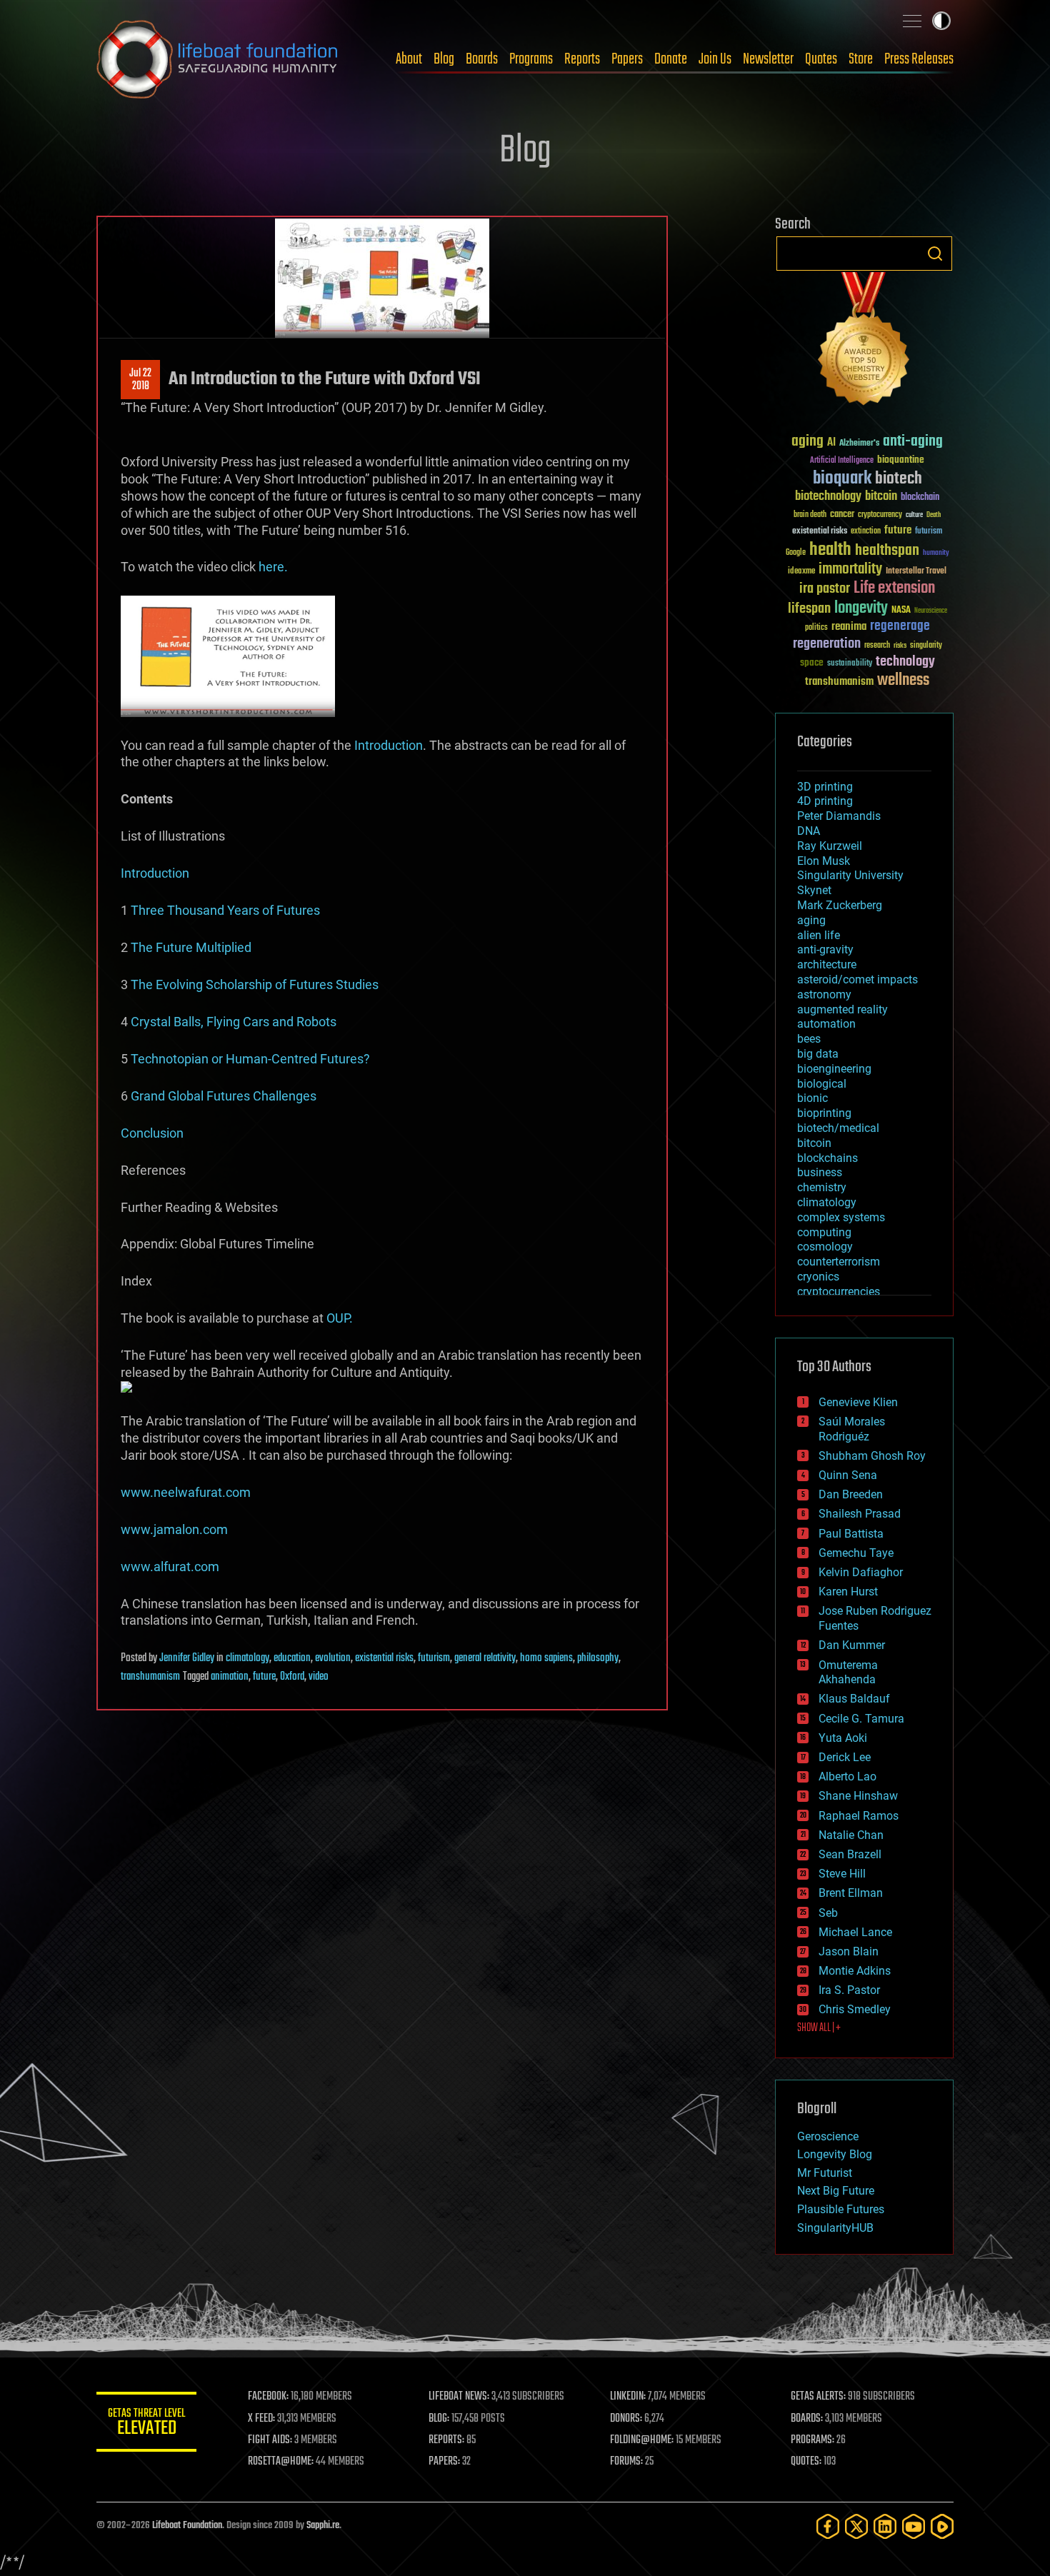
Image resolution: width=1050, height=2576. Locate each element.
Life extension (894, 588)
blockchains (827, 1158)
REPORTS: (446, 2440)
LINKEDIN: (628, 2397)
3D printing (825, 787)
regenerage (900, 626)
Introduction (389, 745)
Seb (828, 1913)
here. (273, 567)
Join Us (715, 59)
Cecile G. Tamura (861, 1719)
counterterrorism (839, 1262)
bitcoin (881, 497)
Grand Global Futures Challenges (224, 1096)
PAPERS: (444, 2462)
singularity (926, 646)
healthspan (887, 551)
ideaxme (801, 572)
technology (905, 662)
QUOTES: (806, 2462)
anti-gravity (825, 949)
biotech (899, 479)
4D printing (825, 801)
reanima (849, 627)
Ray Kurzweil (830, 846)
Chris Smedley (855, 2009)
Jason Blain (849, 1951)
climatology (247, 1658)
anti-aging (913, 442)
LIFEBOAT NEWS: (459, 2397)
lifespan (809, 609)
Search (935, 254)
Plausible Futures (841, 2209)
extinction (866, 532)
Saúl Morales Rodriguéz (852, 1429)
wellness (903, 681)
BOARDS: (807, 2419)
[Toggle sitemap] (912, 21)
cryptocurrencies (839, 1292)
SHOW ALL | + (819, 2028)
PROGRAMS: (812, 2440)
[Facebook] (828, 2526)
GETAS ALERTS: (818, 2397)
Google (796, 553)
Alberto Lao (847, 1776)
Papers (627, 59)
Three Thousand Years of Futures (225, 910)
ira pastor (825, 589)
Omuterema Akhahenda (848, 1673)
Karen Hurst (848, 1592)
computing (824, 1232)
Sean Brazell (850, 1854)
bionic (812, 1098)
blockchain (920, 498)
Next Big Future (836, 2191)
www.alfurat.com (170, 1567)
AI (831, 443)
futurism (434, 1658)
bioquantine (901, 460)
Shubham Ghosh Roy (872, 1456)
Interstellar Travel (916, 572)
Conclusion (152, 1133)
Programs (531, 59)
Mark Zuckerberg (840, 905)
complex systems (841, 1217)
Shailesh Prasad (860, 1514)
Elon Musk (824, 861)
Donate (671, 59)
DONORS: (626, 2419)
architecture (827, 964)
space (812, 662)
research (877, 646)
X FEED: (261, 2419)
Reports (582, 59)
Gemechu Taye (856, 1553)
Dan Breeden (851, 1494)
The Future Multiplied (191, 947)
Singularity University (850, 875)
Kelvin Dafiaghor (861, 1572)
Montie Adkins (855, 1971)
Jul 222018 (140, 380)
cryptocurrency (880, 515)
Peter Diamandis (839, 816)
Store (861, 59)
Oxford (292, 1677)
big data (818, 1054)
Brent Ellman (851, 1893)
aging (807, 442)
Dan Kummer (852, 1645)
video (319, 1677)
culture (914, 515)
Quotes (821, 59)
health (830, 550)
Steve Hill (842, 1874)
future (264, 1677)
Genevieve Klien (858, 1402)
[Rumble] (942, 2526)
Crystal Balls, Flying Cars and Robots (234, 1022)
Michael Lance (855, 1932)
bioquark (842, 479)
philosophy (598, 1658)
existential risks (384, 1658)
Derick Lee (845, 1757)
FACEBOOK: (268, 2397)
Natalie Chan (851, 1835)
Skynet (814, 890)
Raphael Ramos (859, 1816)
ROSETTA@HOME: (281, 2462)
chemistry (822, 1187)
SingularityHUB (835, 2228)
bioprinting (824, 1113)
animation (230, 1677)
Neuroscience (931, 612)
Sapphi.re (323, 2526)
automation (826, 1024)
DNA (809, 831)
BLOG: (439, 2419)
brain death (810, 515)
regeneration (827, 644)
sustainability (850, 664)
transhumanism (150, 1677)
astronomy (824, 994)
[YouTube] (914, 2526)
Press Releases (919, 59)
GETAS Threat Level (146, 2424)
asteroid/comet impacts (857, 979)
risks (900, 646)
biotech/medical (838, 1128)
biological (822, 1084)
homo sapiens (546, 1658)
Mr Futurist (825, 2173)
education (292, 1658)
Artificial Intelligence (842, 461)
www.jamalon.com (174, 1529)
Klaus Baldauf (854, 1699)
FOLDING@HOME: (642, 2440)
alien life (819, 935)
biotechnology (828, 497)
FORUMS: (626, 2462)
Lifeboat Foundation (187, 2526)
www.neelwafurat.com (186, 1492)
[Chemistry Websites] (864, 342)
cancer (842, 515)
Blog (444, 59)
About (409, 59)
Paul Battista (851, 1534)
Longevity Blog (835, 2154)
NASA (901, 611)
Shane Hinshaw (858, 1796)
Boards (482, 59)
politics (816, 628)
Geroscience (828, 2136)
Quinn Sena (848, 1475)
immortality (850, 569)
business (820, 1172)
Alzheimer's (859, 444)
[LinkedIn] (885, 2526)
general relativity (485, 1658)
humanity (936, 553)
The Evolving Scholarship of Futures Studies (255, 984)
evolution (333, 1658)
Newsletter (768, 59)
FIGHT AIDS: (270, 2440)
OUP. (340, 1318)
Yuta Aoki (843, 1738)
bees (809, 1039)
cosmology (825, 1247)
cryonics (818, 1277)
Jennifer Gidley (187, 1658)
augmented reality (842, 1009)
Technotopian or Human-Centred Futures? (250, 1059)
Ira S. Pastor (849, 1990)
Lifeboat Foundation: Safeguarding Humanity (218, 59)
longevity (861, 608)
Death (934, 515)
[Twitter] (856, 2526)
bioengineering (834, 1069)
